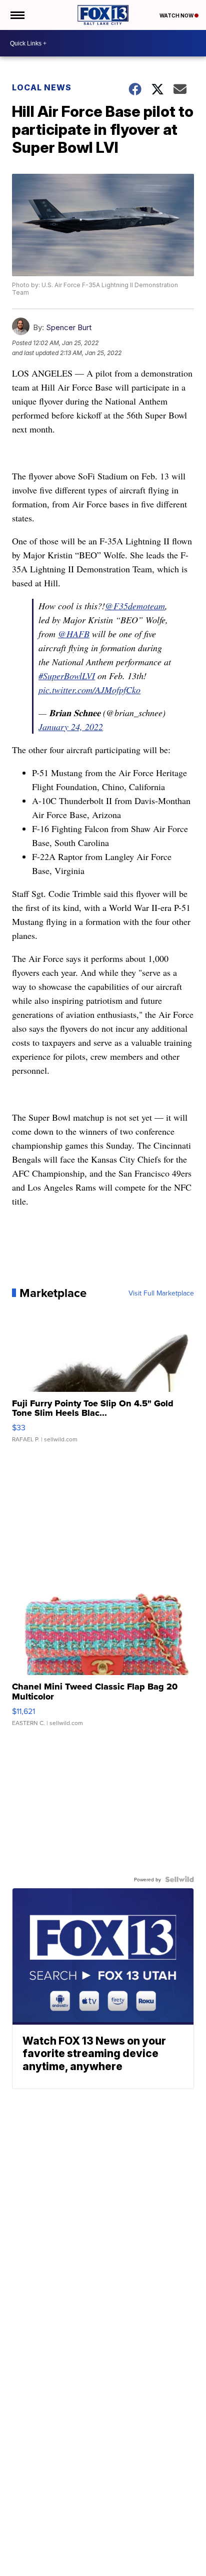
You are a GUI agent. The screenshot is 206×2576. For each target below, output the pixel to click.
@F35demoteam (135, 606)
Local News (42, 87)
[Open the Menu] (17, 15)
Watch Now (177, 15)
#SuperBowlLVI (67, 676)
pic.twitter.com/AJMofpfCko (89, 690)
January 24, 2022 (71, 727)
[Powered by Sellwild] (179, 1879)
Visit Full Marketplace (161, 1293)
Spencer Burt (69, 327)
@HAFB (74, 634)
